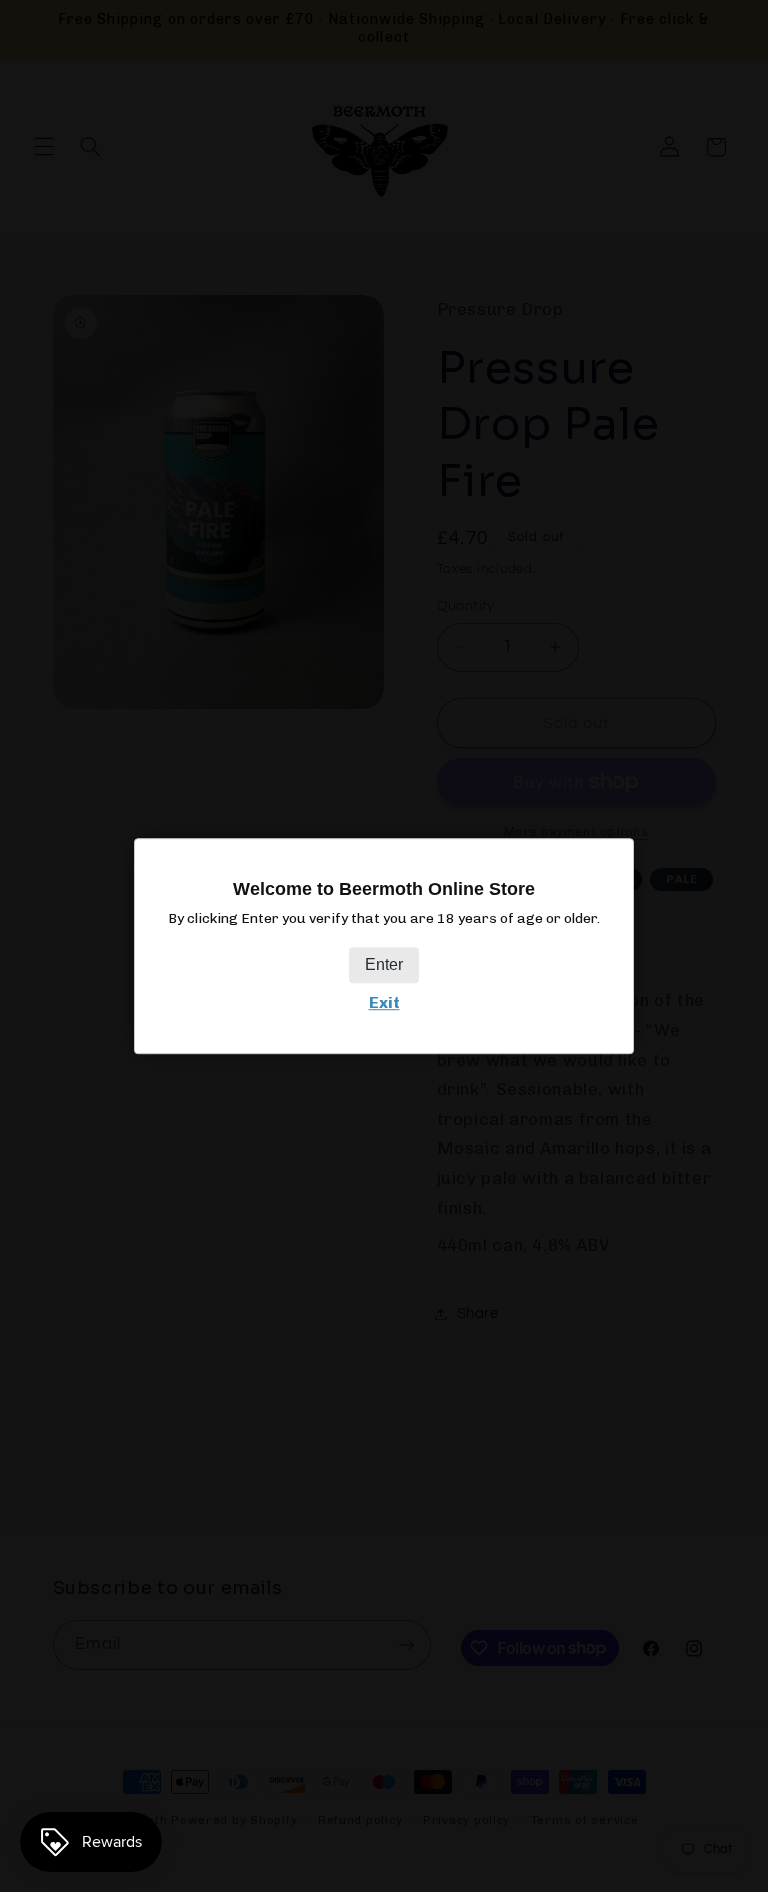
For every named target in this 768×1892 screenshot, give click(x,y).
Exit (384, 1003)
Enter (384, 965)
